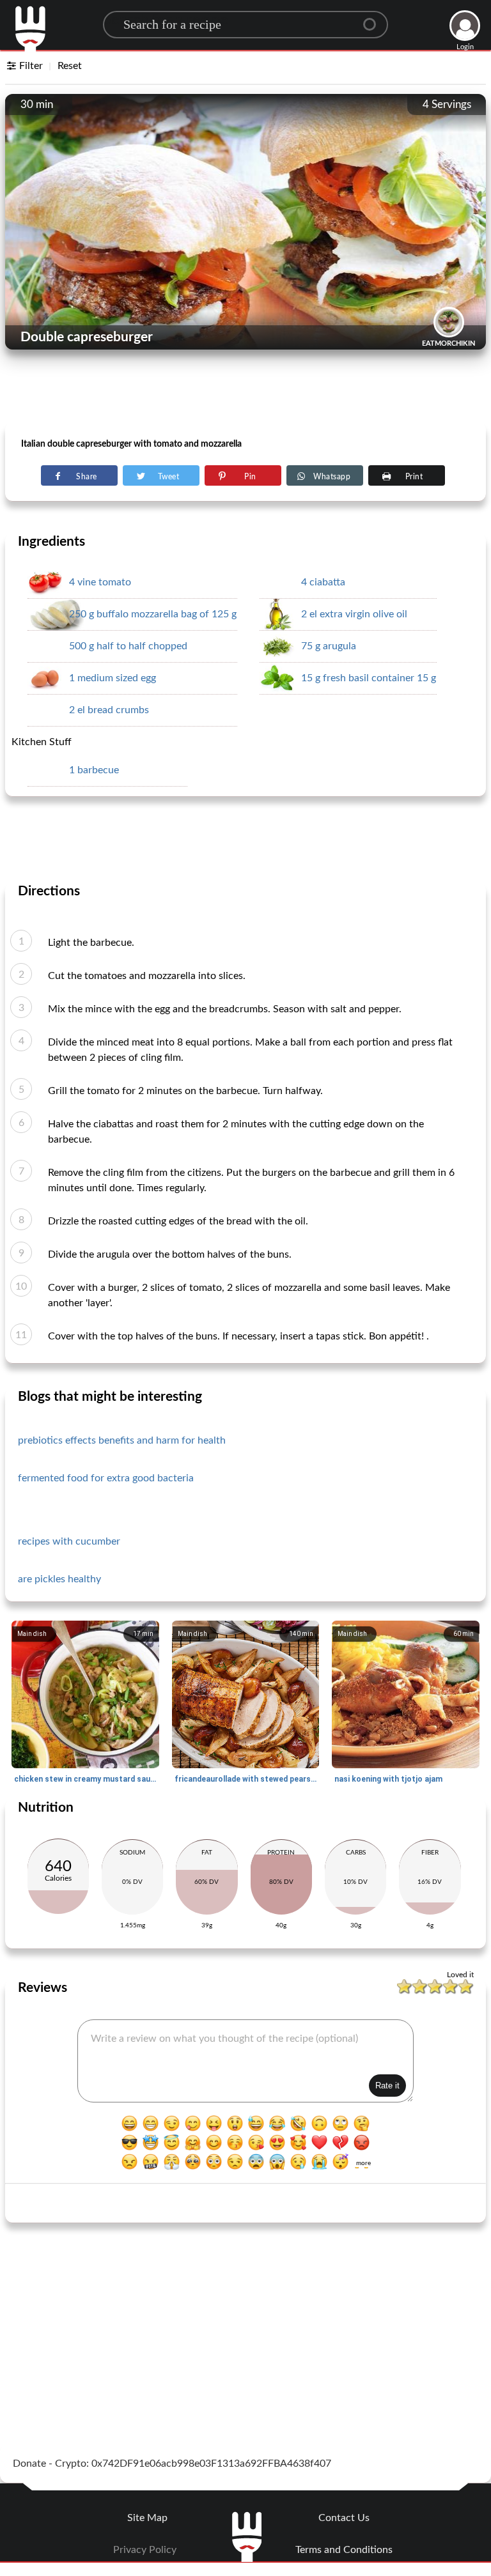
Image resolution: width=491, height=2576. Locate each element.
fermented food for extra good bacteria (106, 1478)
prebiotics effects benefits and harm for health (122, 1440)
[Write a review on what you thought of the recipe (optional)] (245, 2061)
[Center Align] (374, 19)
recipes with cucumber (69, 1541)
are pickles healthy (59, 1579)
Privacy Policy (145, 2550)
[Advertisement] (245, 390)
